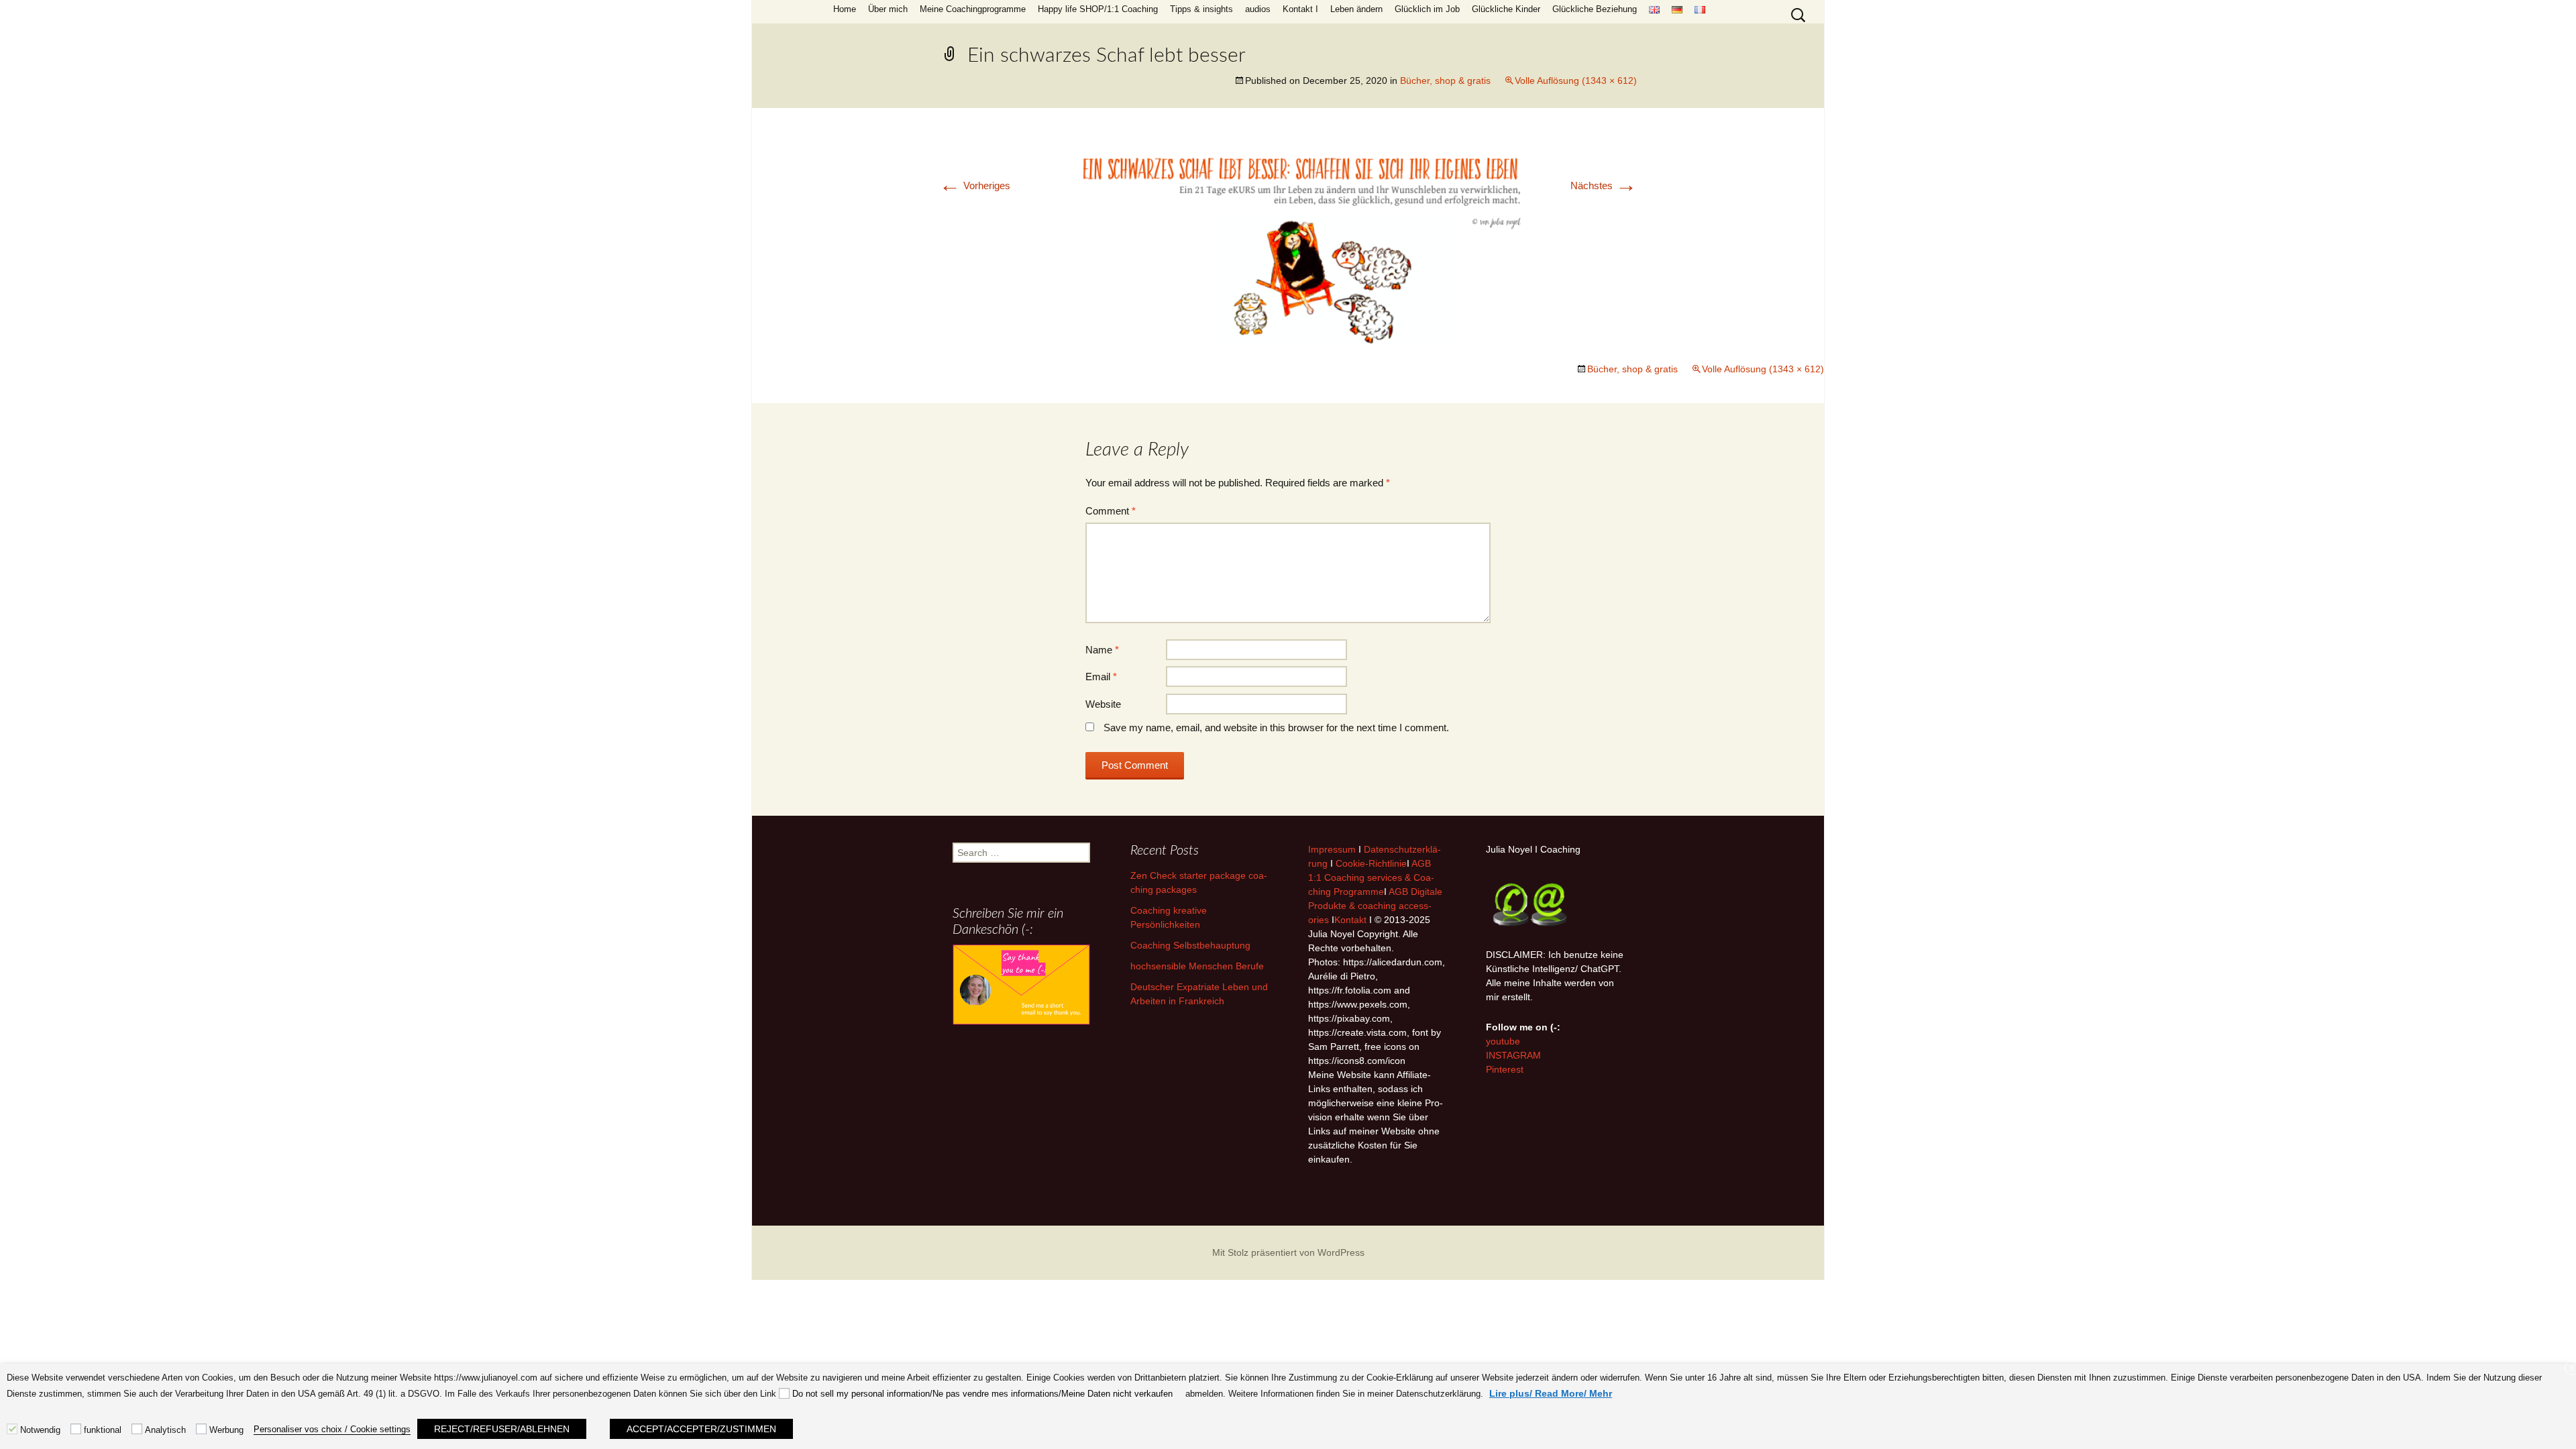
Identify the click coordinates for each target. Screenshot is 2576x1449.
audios (1258, 9)
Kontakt (1350, 920)
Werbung (226, 1430)
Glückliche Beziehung (1595, 9)
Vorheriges (975, 185)
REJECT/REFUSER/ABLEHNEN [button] (502, 1429)
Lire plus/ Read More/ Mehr (1551, 1393)
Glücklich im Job (1427, 9)
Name (1102, 650)
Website (1103, 704)
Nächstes (1604, 185)
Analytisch (165, 1430)
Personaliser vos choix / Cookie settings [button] (332, 1429)
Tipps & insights (1201, 9)
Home (845, 9)
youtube (1503, 1041)
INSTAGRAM (1513, 1055)
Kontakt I (1300, 9)
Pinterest (1505, 1069)
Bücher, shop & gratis (1445, 80)
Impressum (1332, 849)
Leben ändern (1356, 9)
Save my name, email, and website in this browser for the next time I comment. (1276, 728)
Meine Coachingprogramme (973, 9)
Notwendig (40, 1430)
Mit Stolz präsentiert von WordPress (1288, 1252)
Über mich (888, 9)
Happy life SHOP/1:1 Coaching (1098, 9)
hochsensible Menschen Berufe (1197, 966)
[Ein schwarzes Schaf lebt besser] (1288, 245)
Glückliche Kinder (1506, 9)
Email (1101, 677)
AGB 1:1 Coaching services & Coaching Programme (1371, 877)
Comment (1111, 511)
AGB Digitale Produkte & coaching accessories (1375, 906)
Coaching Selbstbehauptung (1190, 945)
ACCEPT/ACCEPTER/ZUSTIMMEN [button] (701, 1429)
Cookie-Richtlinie (1371, 863)
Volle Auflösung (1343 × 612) (1576, 80)
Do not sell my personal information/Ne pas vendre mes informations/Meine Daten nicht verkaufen (982, 1394)
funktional (103, 1430)
